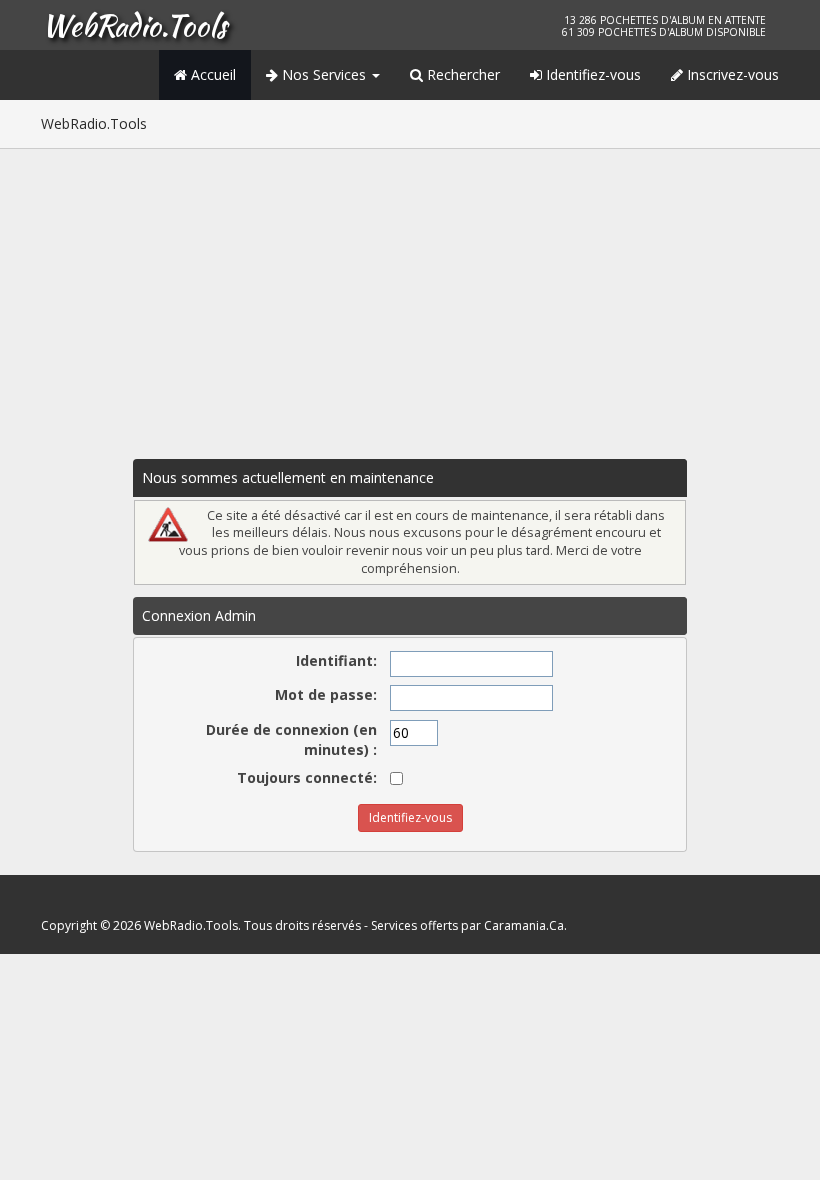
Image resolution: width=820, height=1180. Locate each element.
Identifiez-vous (591, 74)
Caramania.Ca (524, 925)
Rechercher (461, 74)
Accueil (211, 74)
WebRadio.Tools (134, 25)
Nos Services (324, 74)
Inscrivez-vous (731, 74)
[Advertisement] (410, 299)
